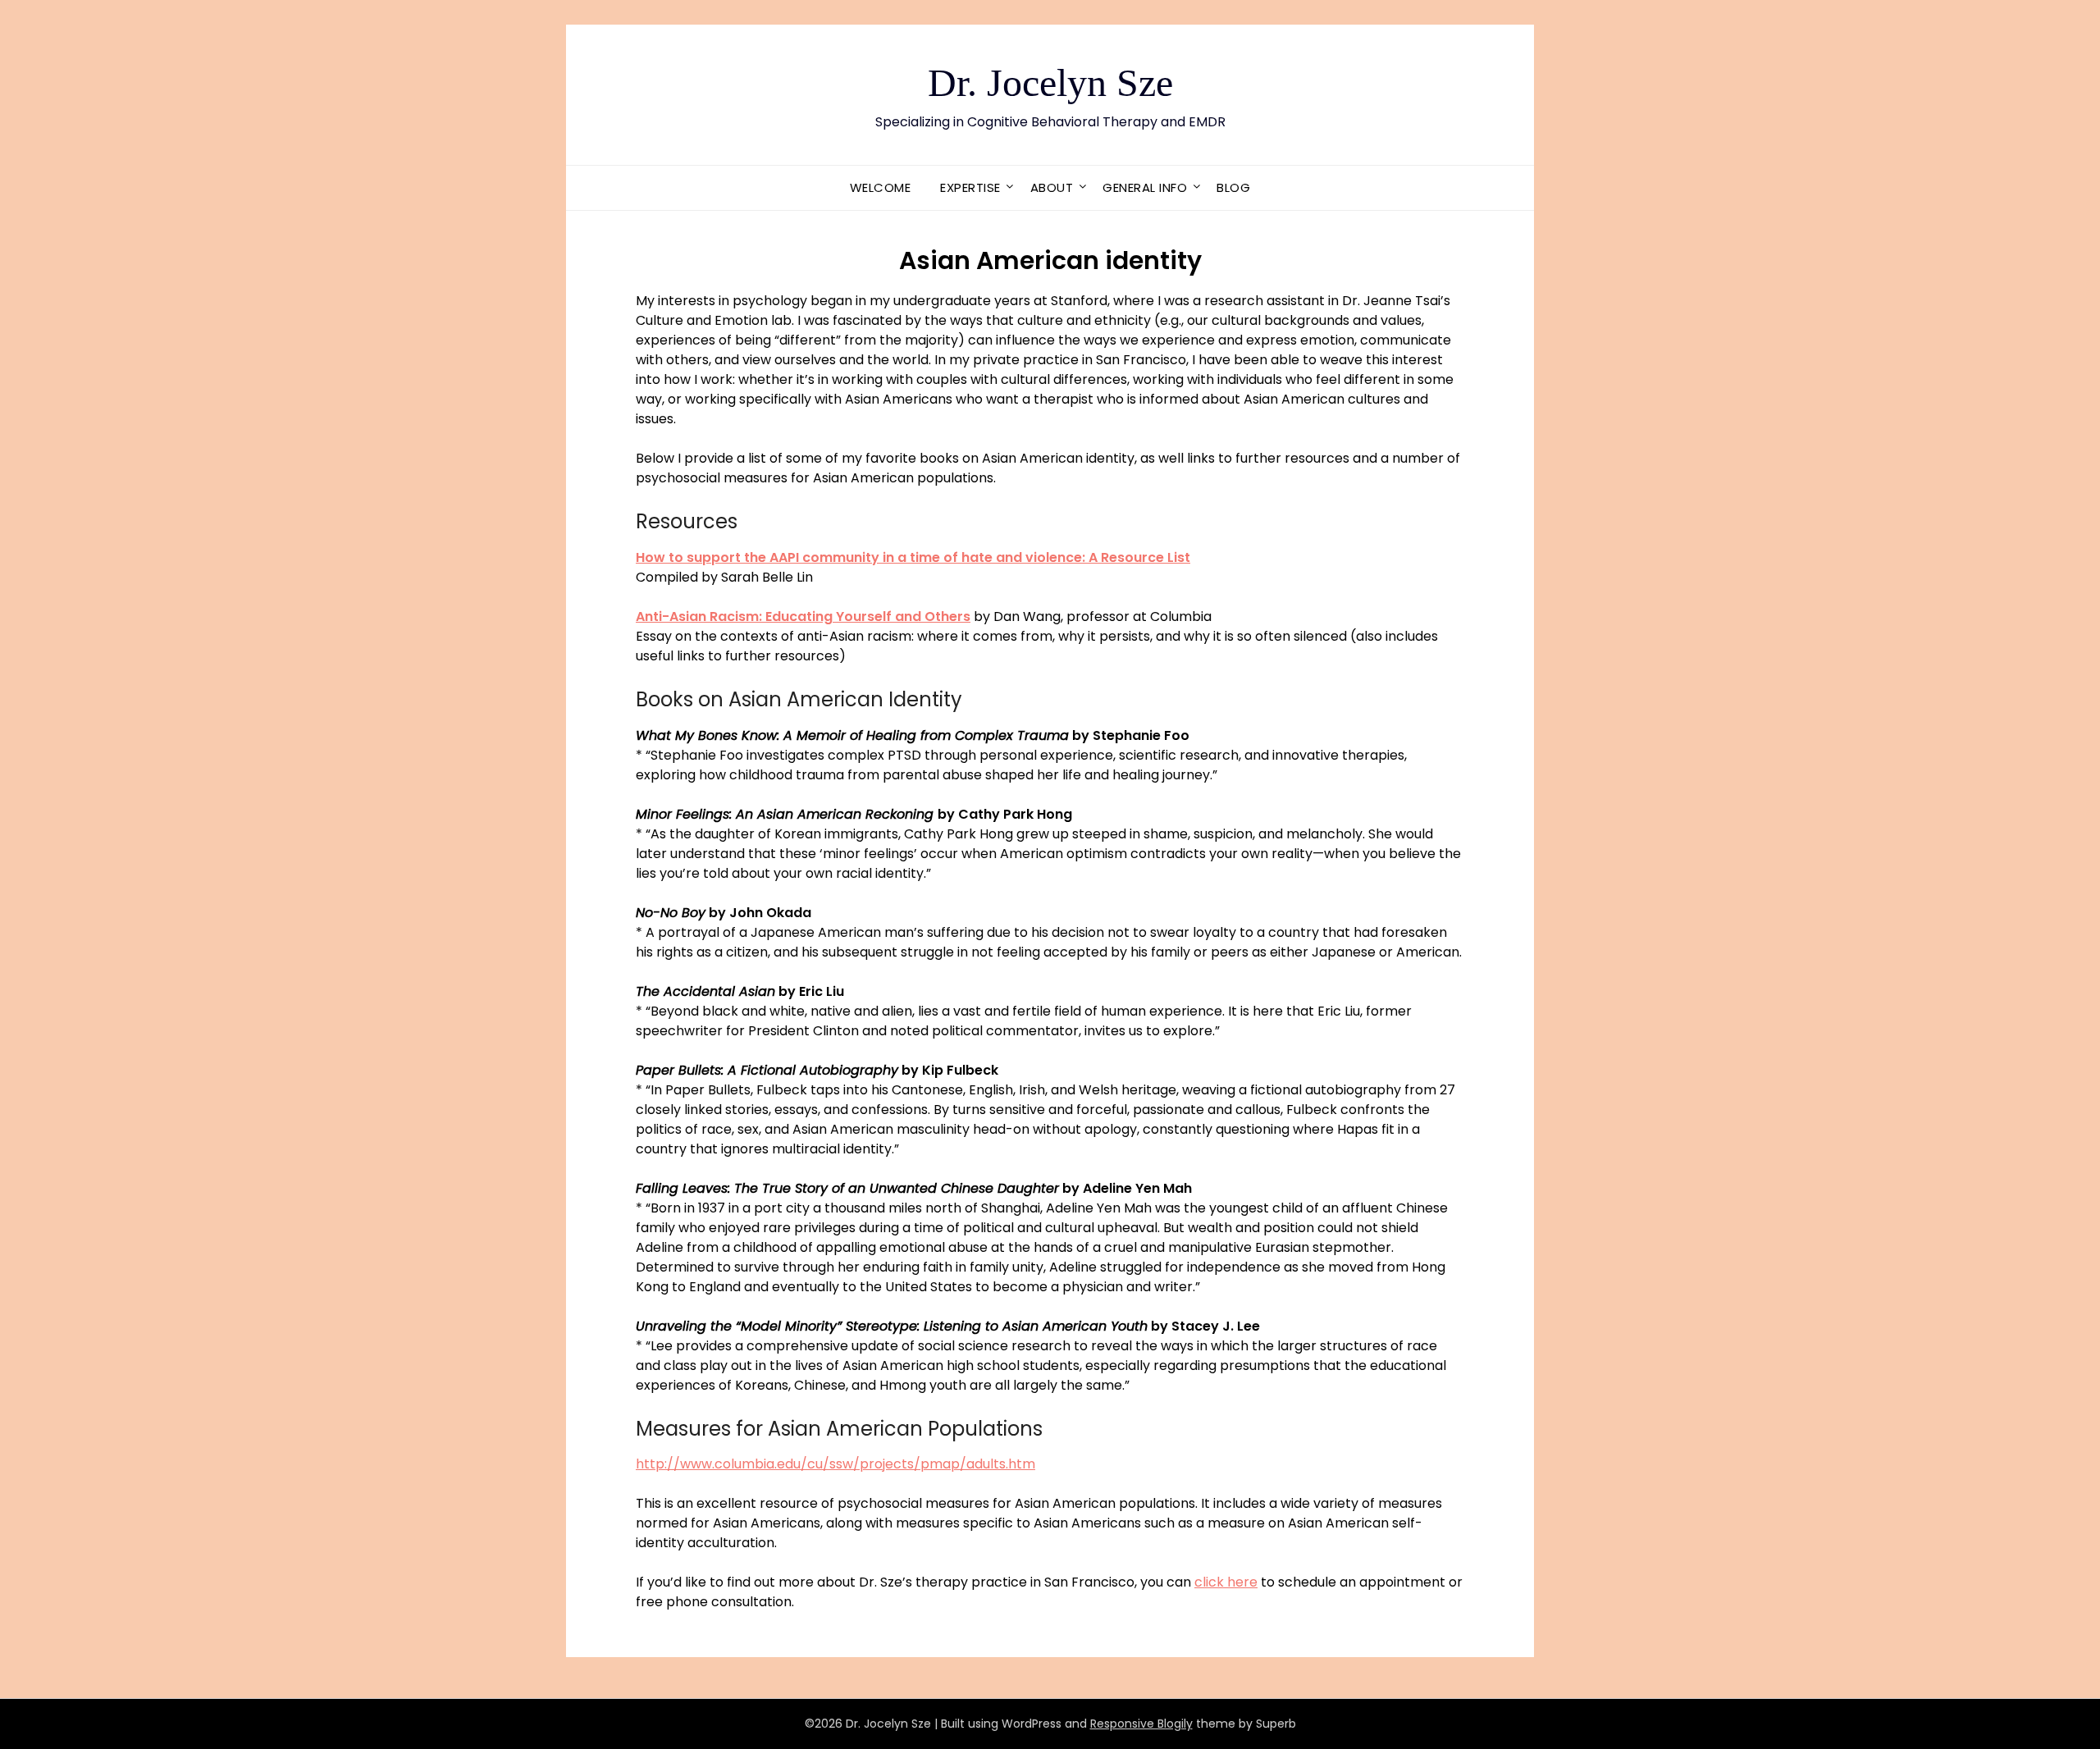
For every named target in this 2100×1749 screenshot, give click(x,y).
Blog (1233, 187)
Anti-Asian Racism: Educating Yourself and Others (803, 616)
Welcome (881, 187)
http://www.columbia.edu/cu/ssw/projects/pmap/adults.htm (835, 1464)
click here (1226, 1582)
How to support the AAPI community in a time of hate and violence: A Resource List (913, 557)
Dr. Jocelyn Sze (1050, 82)
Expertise (970, 187)
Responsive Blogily (1141, 1724)
